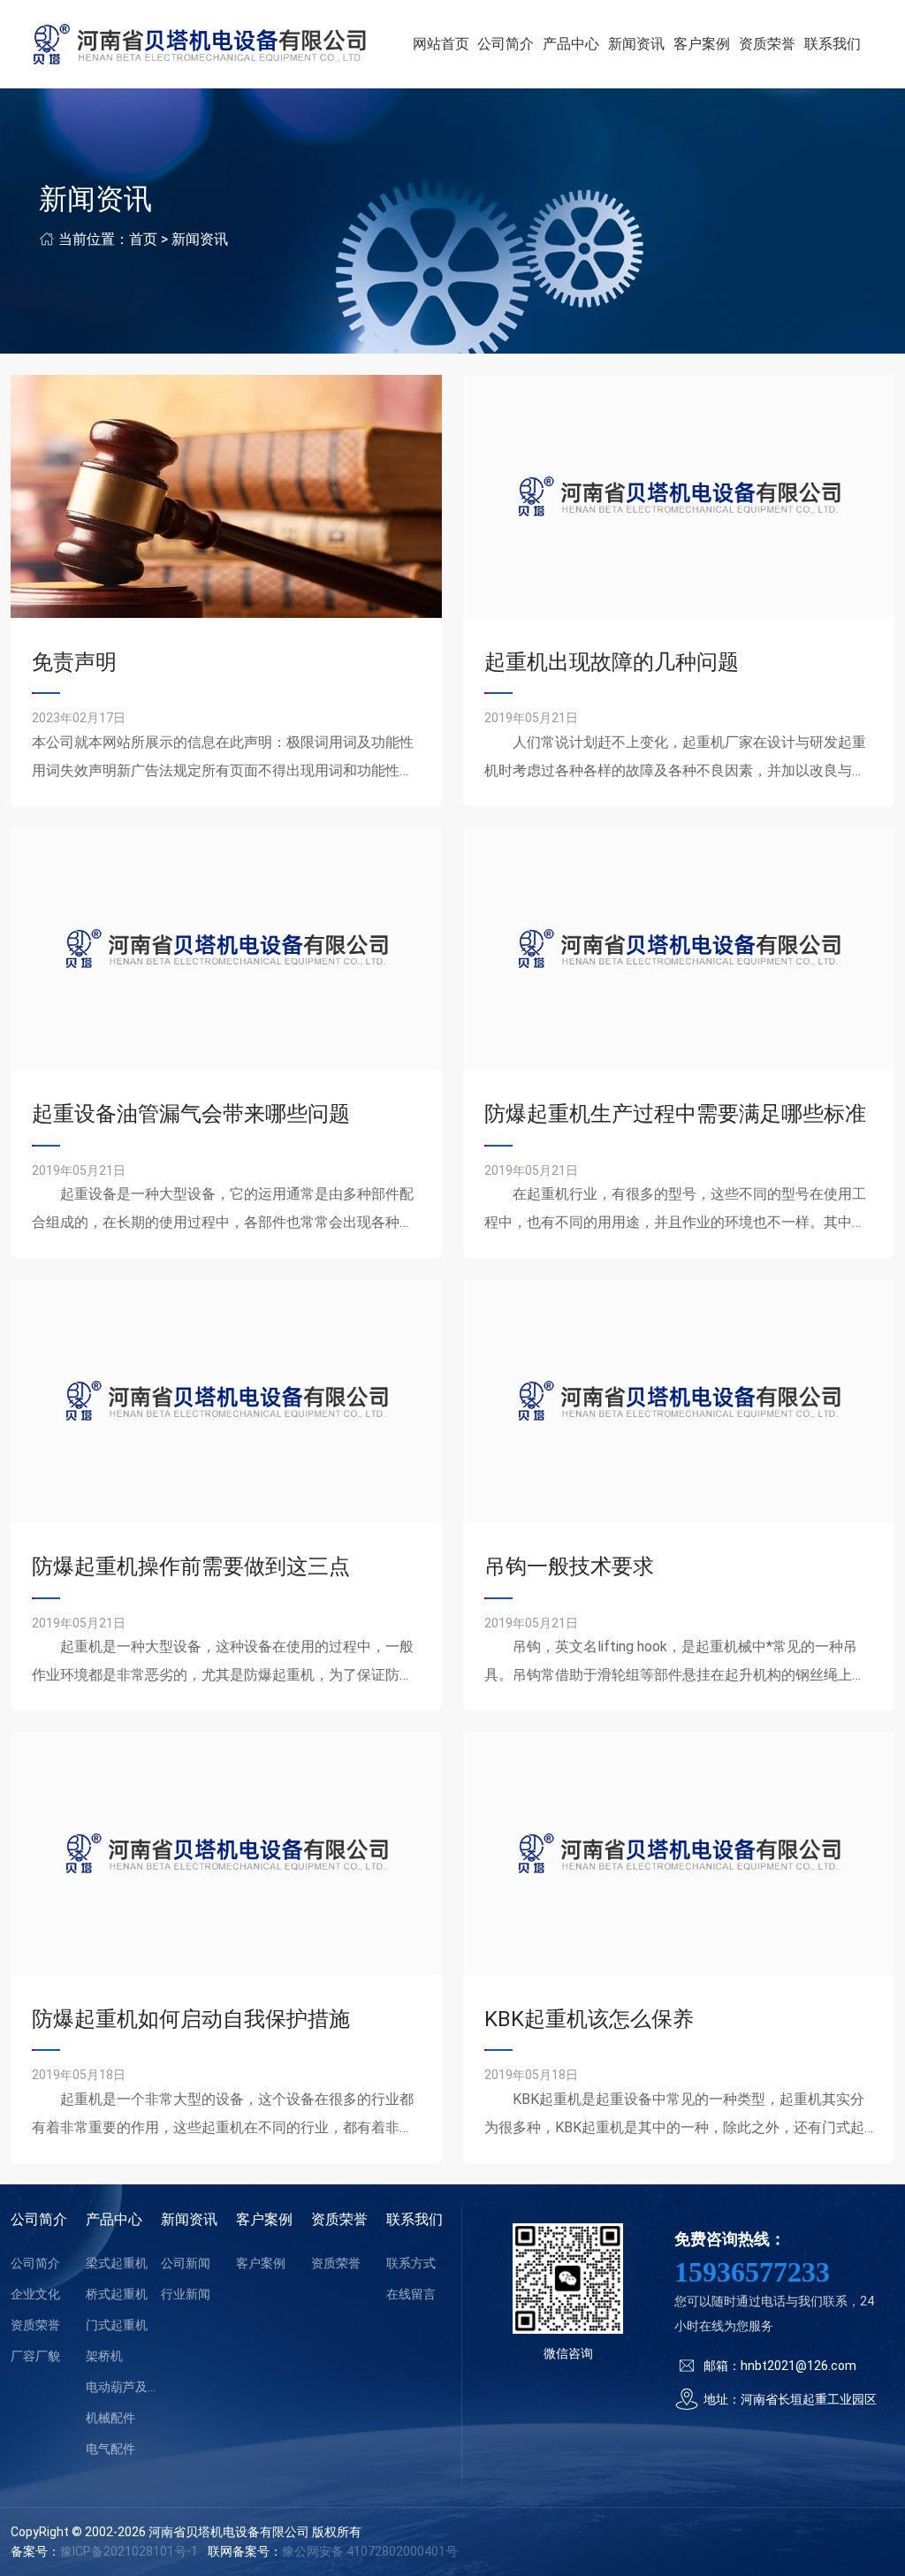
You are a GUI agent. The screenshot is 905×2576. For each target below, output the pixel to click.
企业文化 (35, 2294)
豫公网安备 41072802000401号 (370, 2551)
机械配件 (110, 2418)
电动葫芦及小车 (123, 2387)
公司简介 (506, 44)
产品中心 (571, 44)
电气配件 (110, 2449)
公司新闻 (186, 2263)
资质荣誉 (767, 44)
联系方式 (411, 2263)
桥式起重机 (117, 2294)
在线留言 (411, 2294)
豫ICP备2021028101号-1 (129, 2551)
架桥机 (104, 2356)
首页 (143, 239)
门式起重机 (117, 2325)
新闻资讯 (636, 44)
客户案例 (702, 44)
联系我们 (833, 44)
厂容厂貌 (35, 2356)
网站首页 (441, 44)
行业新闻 (186, 2294)
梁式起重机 (117, 2263)
